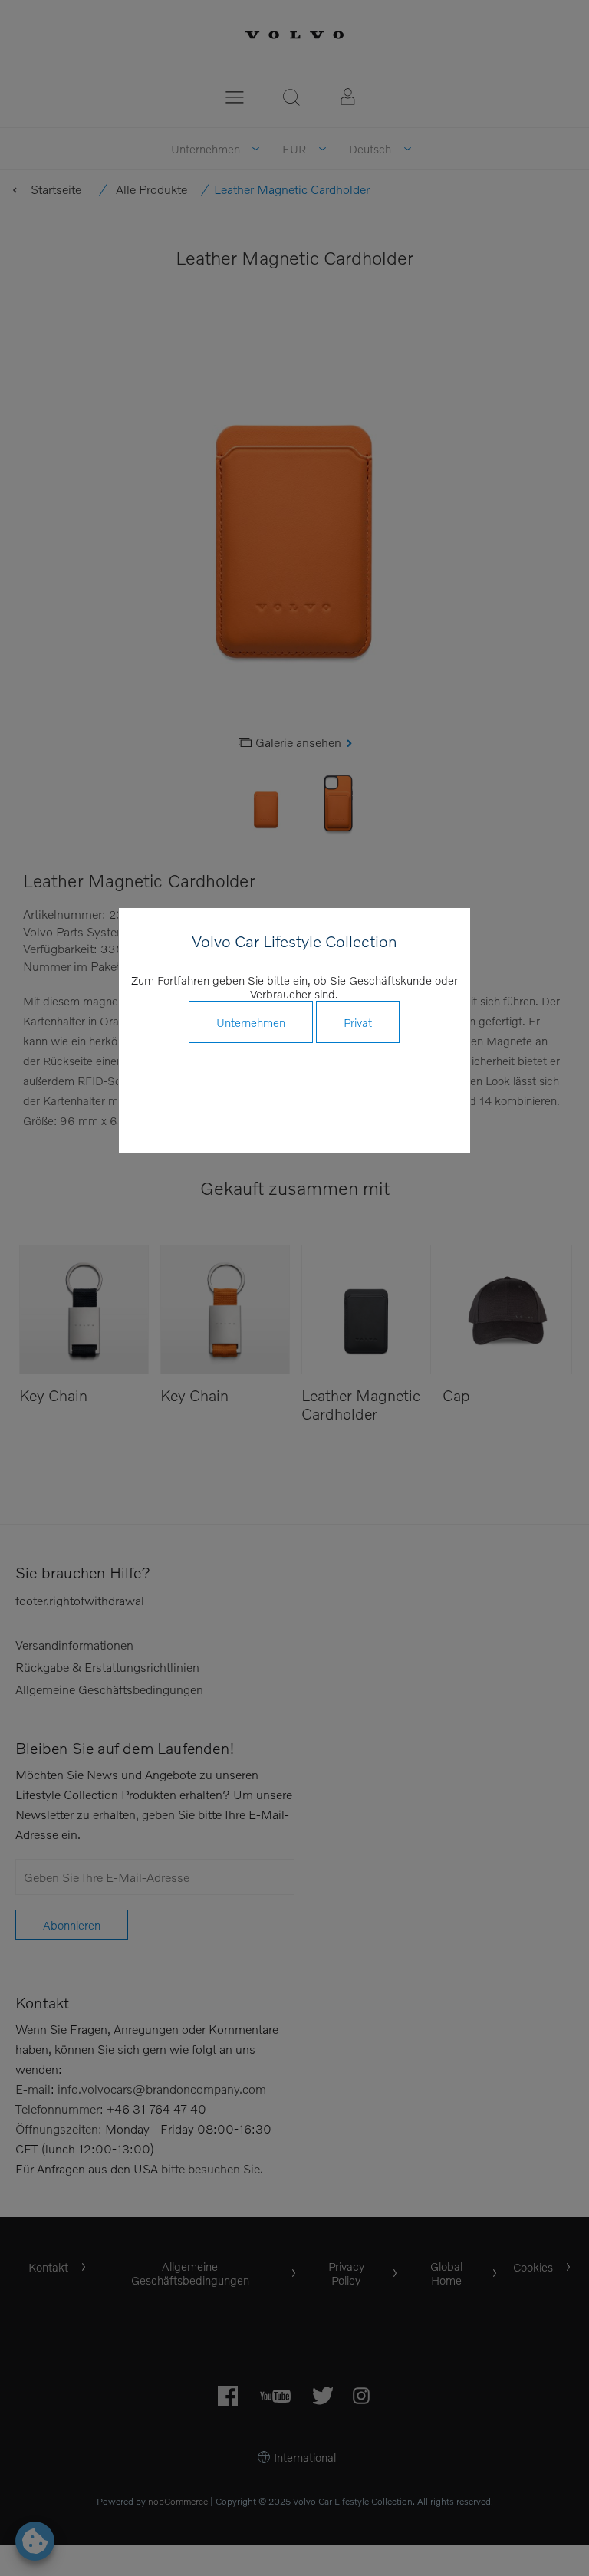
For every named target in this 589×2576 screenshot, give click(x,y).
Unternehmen (251, 1022)
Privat (358, 1022)
